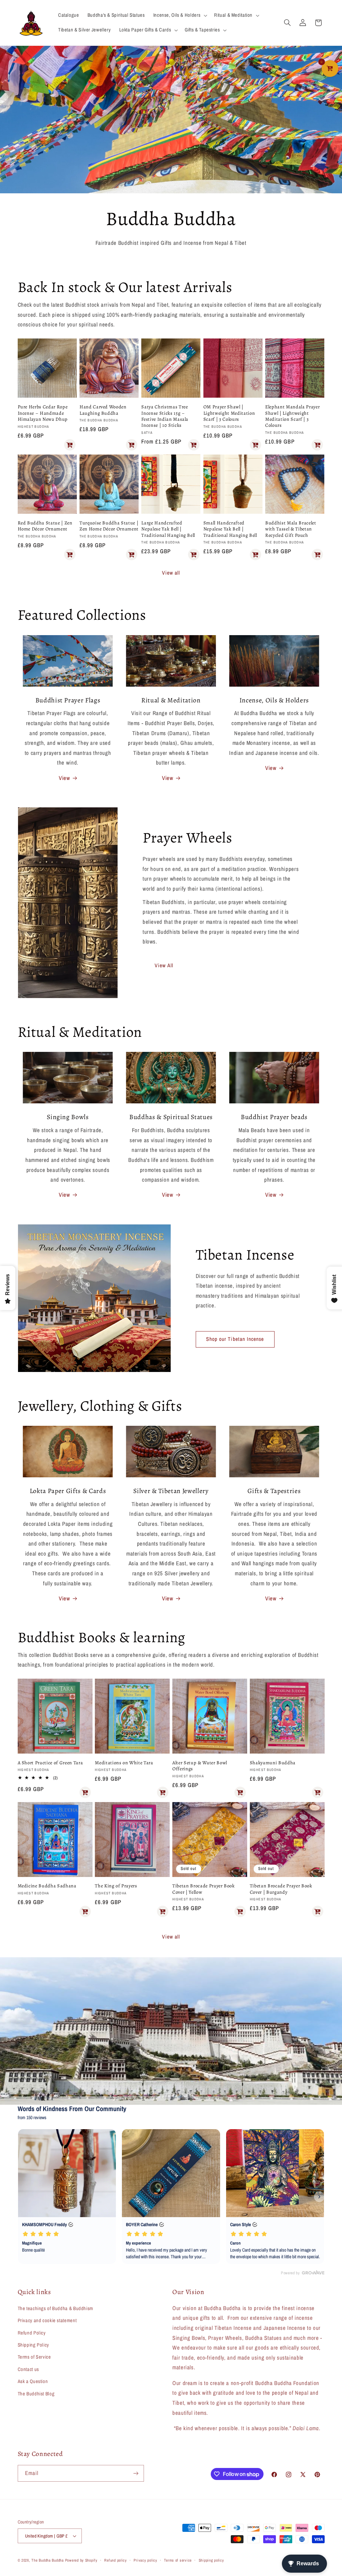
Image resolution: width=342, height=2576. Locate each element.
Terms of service (178, 2560)
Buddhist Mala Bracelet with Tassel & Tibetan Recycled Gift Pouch (291, 529)
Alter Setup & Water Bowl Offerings (200, 1766)
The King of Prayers (116, 1886)
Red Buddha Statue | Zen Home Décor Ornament (45, 526)
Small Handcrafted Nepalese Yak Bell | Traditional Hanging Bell (230, 529)
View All (164, 965)
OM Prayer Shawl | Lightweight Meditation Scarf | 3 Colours (229, 413)
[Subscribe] (136, 2473)
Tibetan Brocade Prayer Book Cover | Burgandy (281, 1889)
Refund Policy (32, 2333)
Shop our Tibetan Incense (235, 1339)
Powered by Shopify (81, 2560)
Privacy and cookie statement (47, 2320)
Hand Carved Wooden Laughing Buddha (103, 410)
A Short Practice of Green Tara (50, 1763)
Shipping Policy (33, 2345)
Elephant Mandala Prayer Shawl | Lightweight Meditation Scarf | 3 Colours (292, 416)
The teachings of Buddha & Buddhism (55, 2308)
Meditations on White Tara (124, 1763)
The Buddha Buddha (48, 2560)
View (64, 778)
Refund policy (116, 2560)
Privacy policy (145, 2560)
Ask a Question (33, 2381)
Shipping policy (211, 2560)
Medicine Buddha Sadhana (47, 1886)
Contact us (28, 2369)
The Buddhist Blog (36, 2394)
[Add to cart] (70, 445)
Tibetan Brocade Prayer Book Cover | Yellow (204, 1889)
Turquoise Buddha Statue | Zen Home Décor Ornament (109, 526)
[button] (179, 15)
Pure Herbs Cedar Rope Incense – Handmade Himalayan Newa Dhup (43, 413)
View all (171, 573)
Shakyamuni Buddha (273, 1763)
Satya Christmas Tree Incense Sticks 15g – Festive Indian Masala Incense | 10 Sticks (165, 416)
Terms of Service (34, 2357)
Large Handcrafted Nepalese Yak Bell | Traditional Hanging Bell (168, 529)
